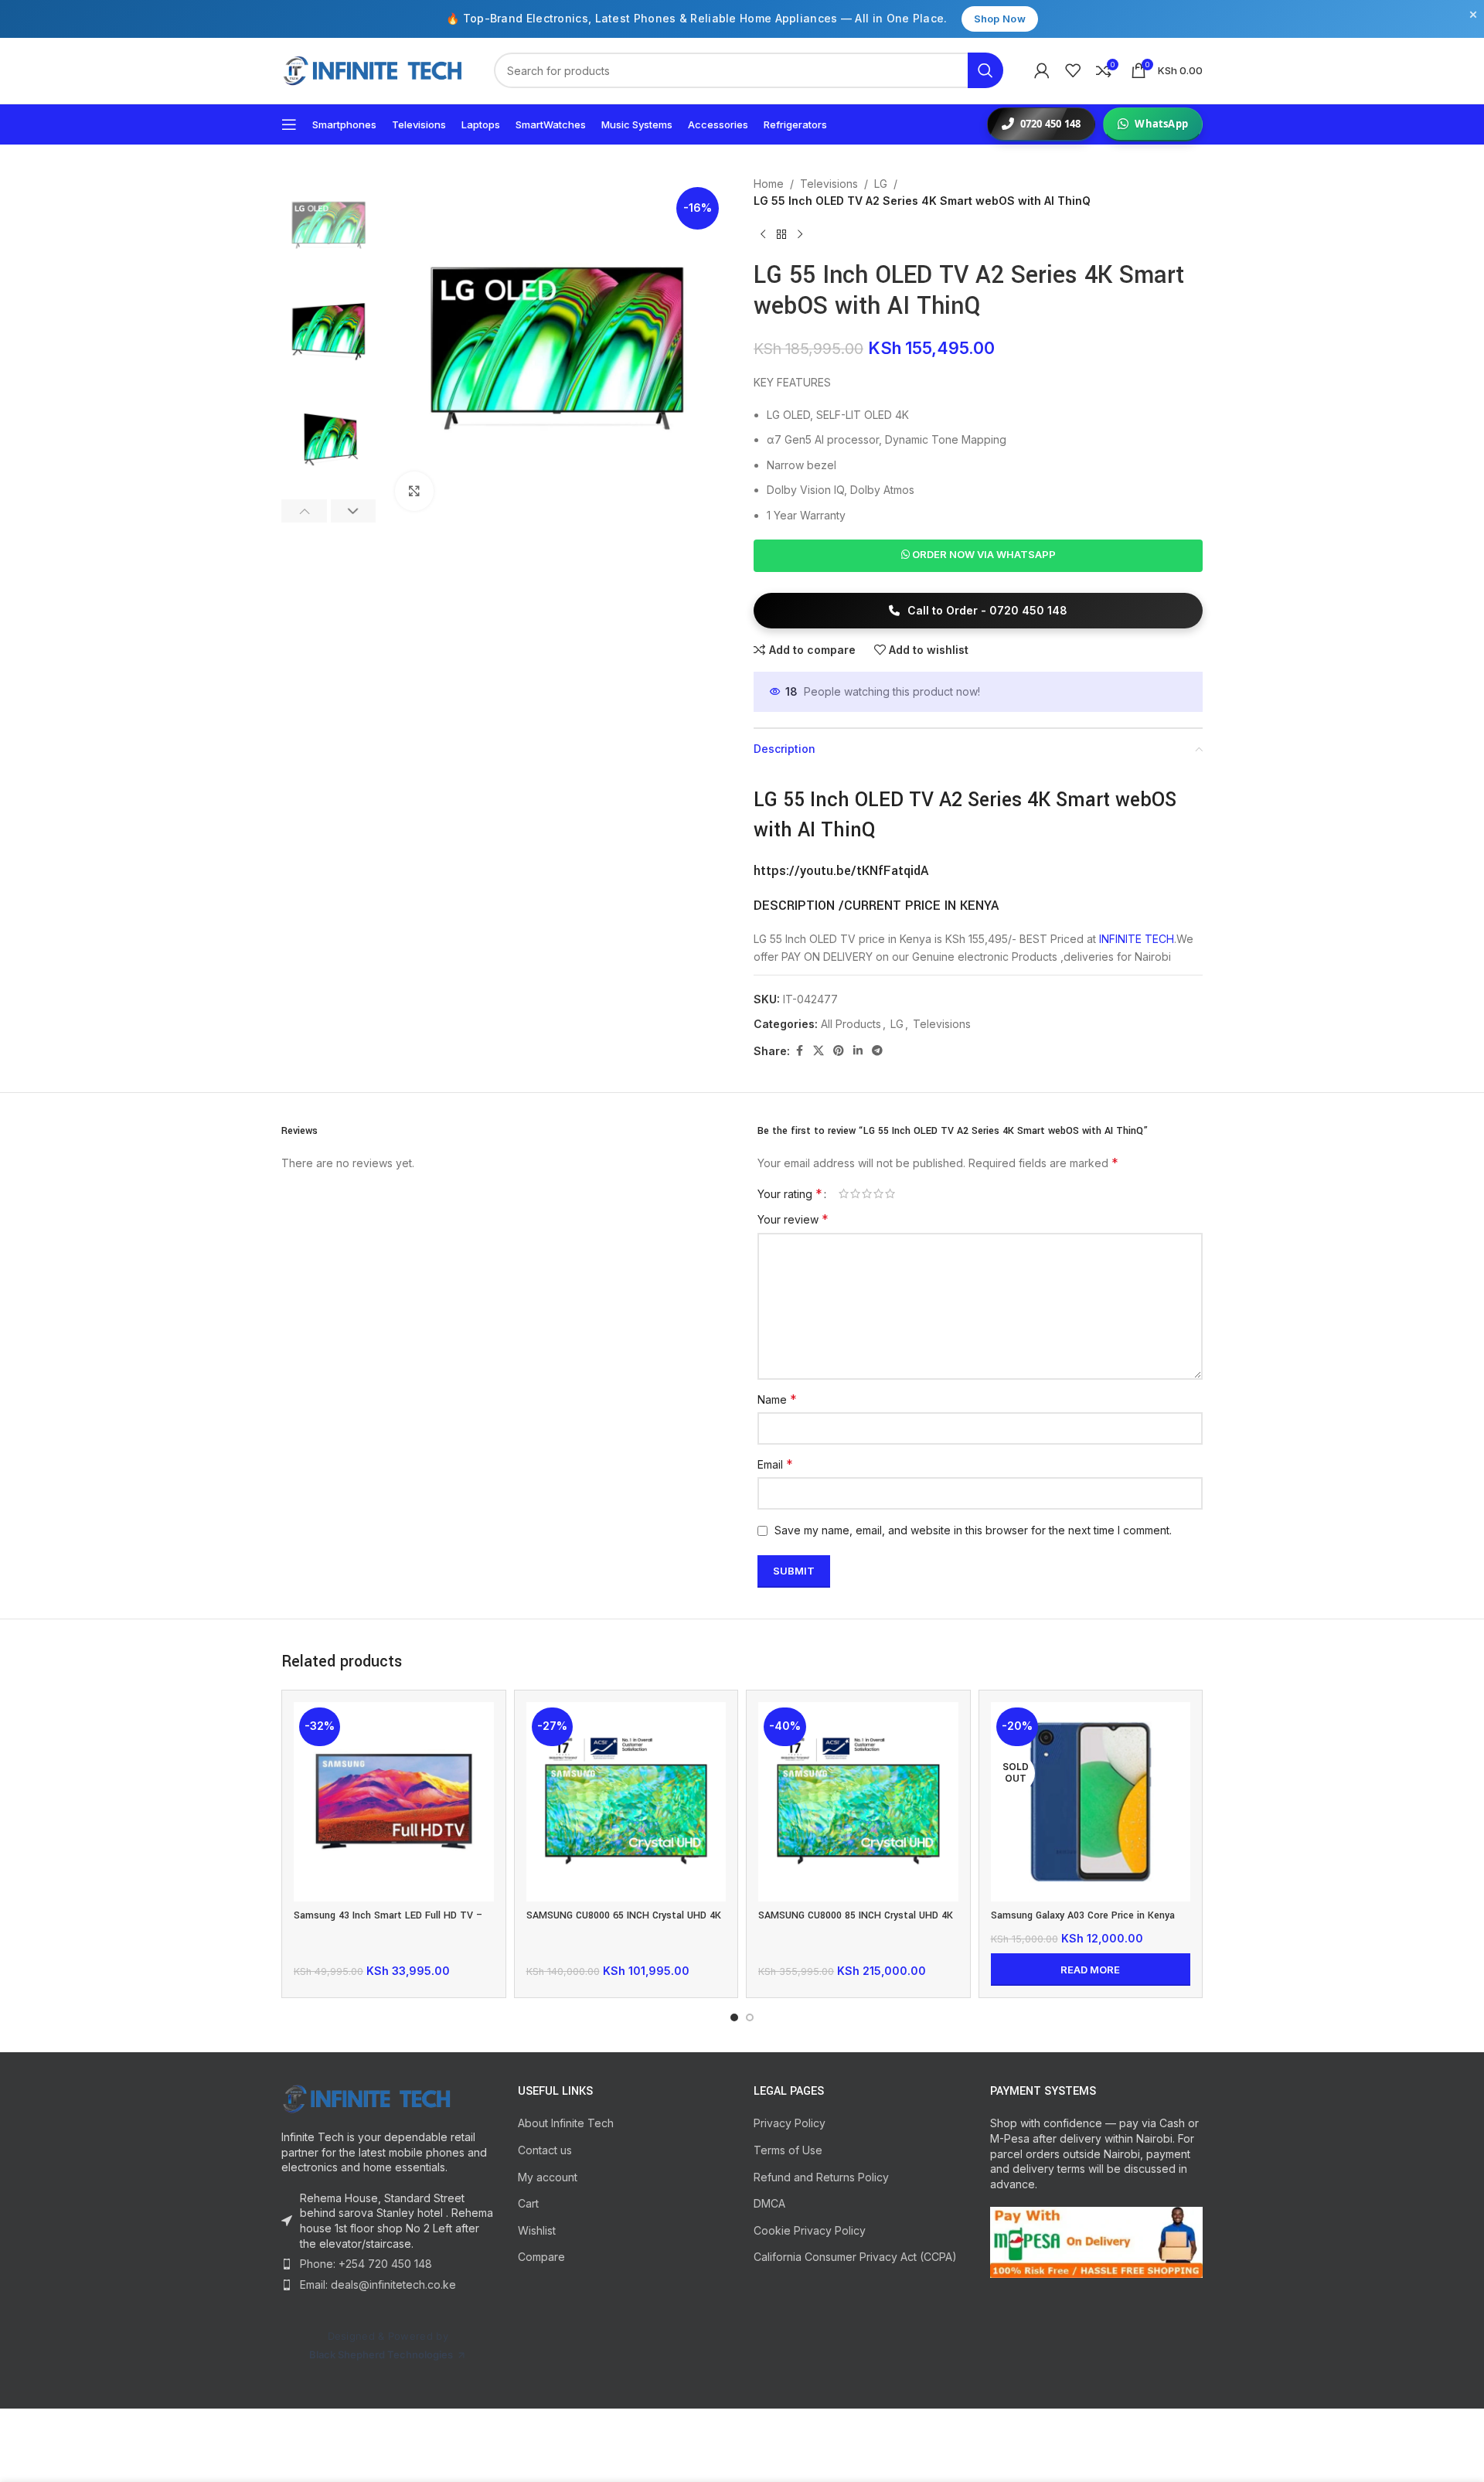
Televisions (829, 184)
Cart (528, 2203)
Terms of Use (788, 2150)
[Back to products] (781, 235)
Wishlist (537, 2230)
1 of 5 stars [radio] (844, 1193)
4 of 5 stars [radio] (878, 1193)
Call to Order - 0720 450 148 (986, 610)
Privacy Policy (790, 2123)
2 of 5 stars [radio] (855, 1193)
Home (769, 184)
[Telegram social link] (877, 1051)
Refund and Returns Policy (821, 2177)
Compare (541, 2257)
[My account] (1042, 70)
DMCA (769, 2203)
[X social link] (819, 1051)
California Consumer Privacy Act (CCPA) (855, 2257)
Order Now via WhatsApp (983, 554)
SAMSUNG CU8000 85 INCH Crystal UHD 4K (856, 1915)
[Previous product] (763, 235)
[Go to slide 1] (734, 2017)
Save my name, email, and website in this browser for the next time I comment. (973, 1530)
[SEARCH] (985, 70)
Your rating (790, 1193)
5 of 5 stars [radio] (890, 1193)
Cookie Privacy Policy (810, 2230)
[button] (304, 511)
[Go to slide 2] (750, 2017)
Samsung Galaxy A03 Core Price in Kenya (1083, 1915)
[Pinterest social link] (839, 1051)
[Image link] (388, 2099)
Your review (793, 1219)
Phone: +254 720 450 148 (366, 2264)
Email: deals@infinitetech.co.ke (378, 2285)
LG (881, 184)
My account (548, 2177)
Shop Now (1000, 19)
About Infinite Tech (566, 2123)
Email (775, 1464)
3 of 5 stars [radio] (867, 1193)
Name (777, 1399)
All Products (851, 1024)
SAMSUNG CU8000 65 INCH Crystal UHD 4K (624, 1915)
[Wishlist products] (1073, 70)
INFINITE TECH (1137, 939)
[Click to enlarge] (414, 491)
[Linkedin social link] (858, 1051)
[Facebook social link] (799, 1051)
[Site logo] (372, 70)
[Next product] (800, 235)
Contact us (545, 2150)
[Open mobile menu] (289, 124)
